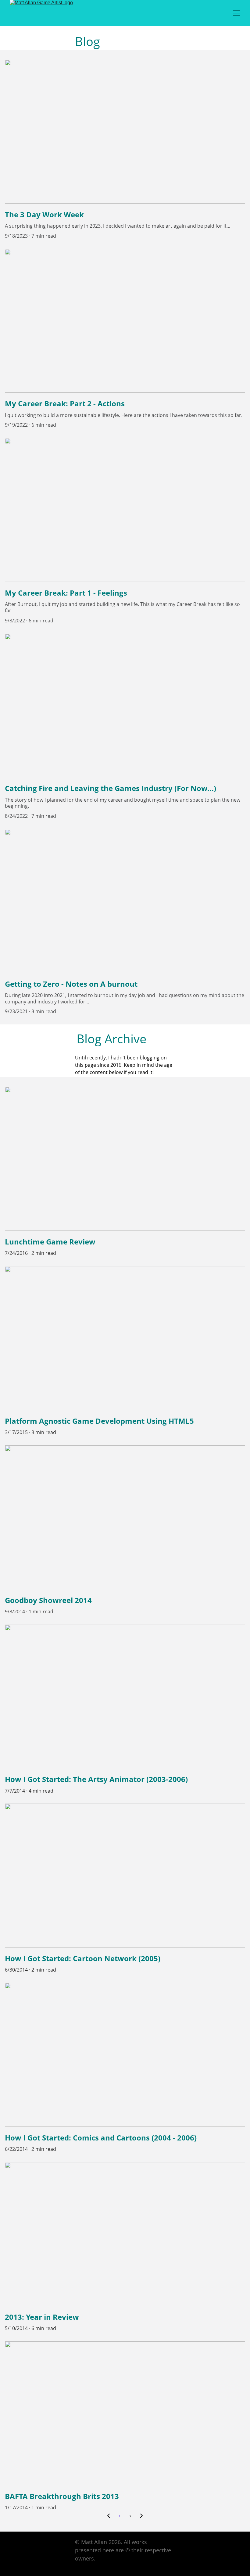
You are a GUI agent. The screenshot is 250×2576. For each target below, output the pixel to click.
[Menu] (237, 13)
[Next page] (141, 2516)
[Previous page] (109, 2516)
